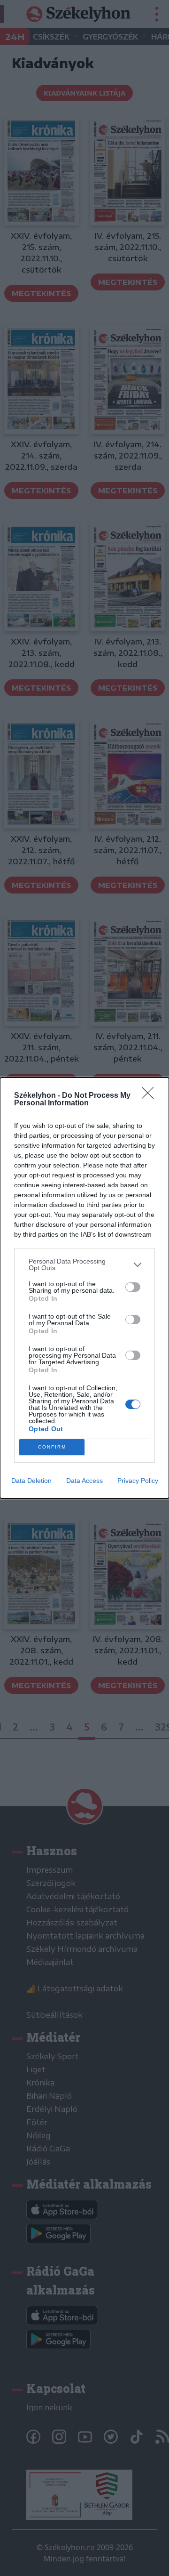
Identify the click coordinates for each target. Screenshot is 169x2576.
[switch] (133, 1287)
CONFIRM (52, 1447)
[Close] (151, 1096)
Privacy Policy (138, 1481)
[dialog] (84, 1288)
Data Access (84, 1481)
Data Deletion (31, 1481)
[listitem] (84, 1264)
